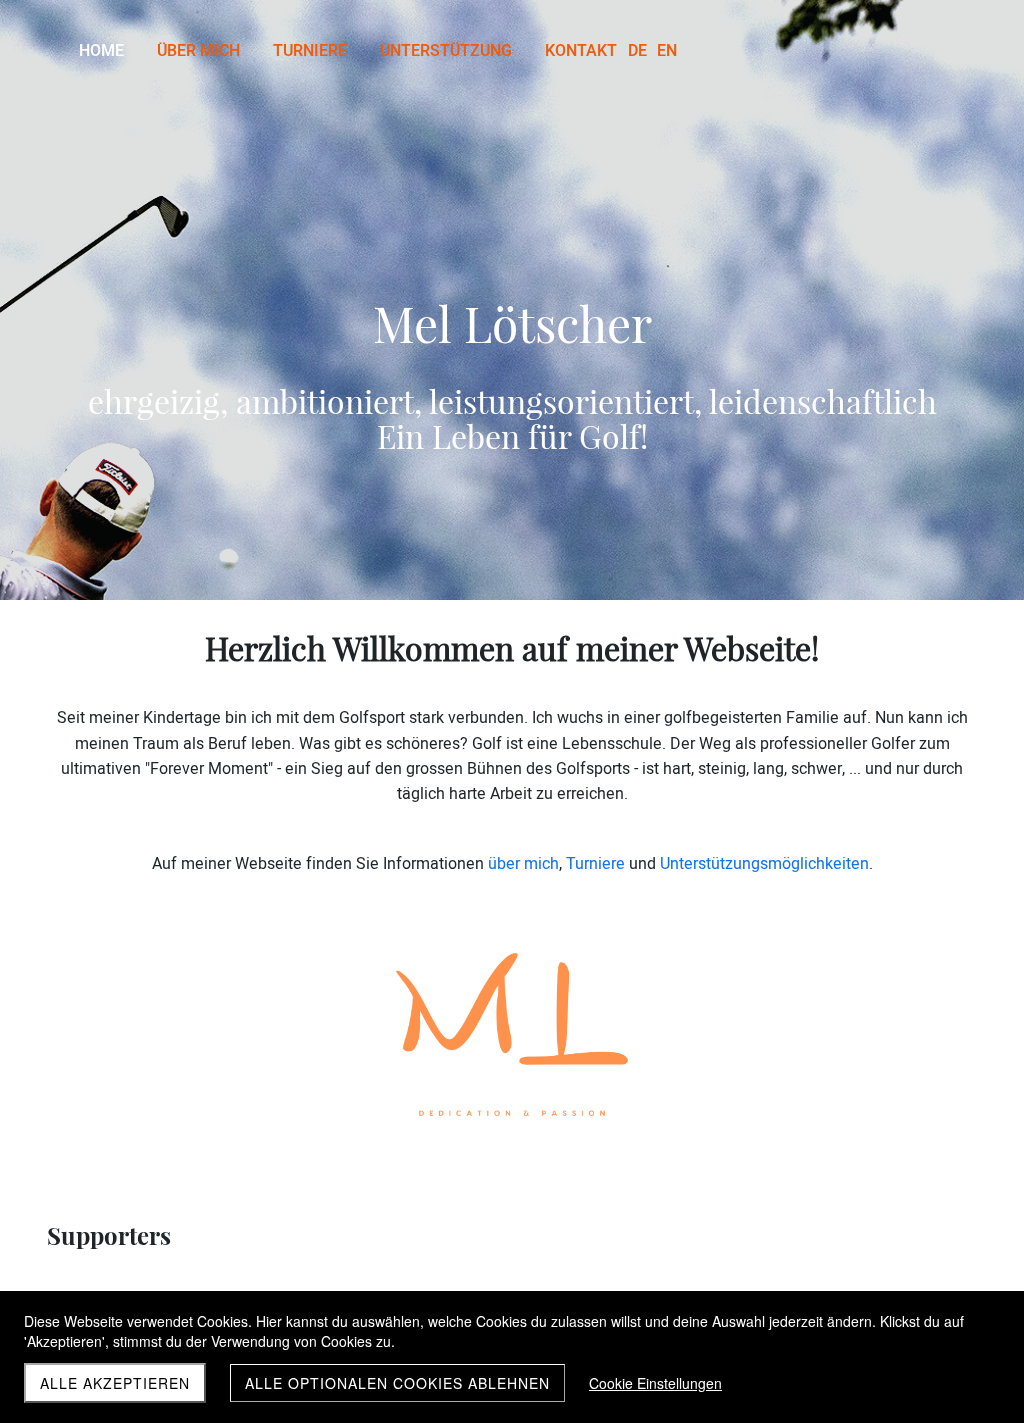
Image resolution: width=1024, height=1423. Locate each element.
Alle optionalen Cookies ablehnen (397, 1383)
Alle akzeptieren (115, 1383)
